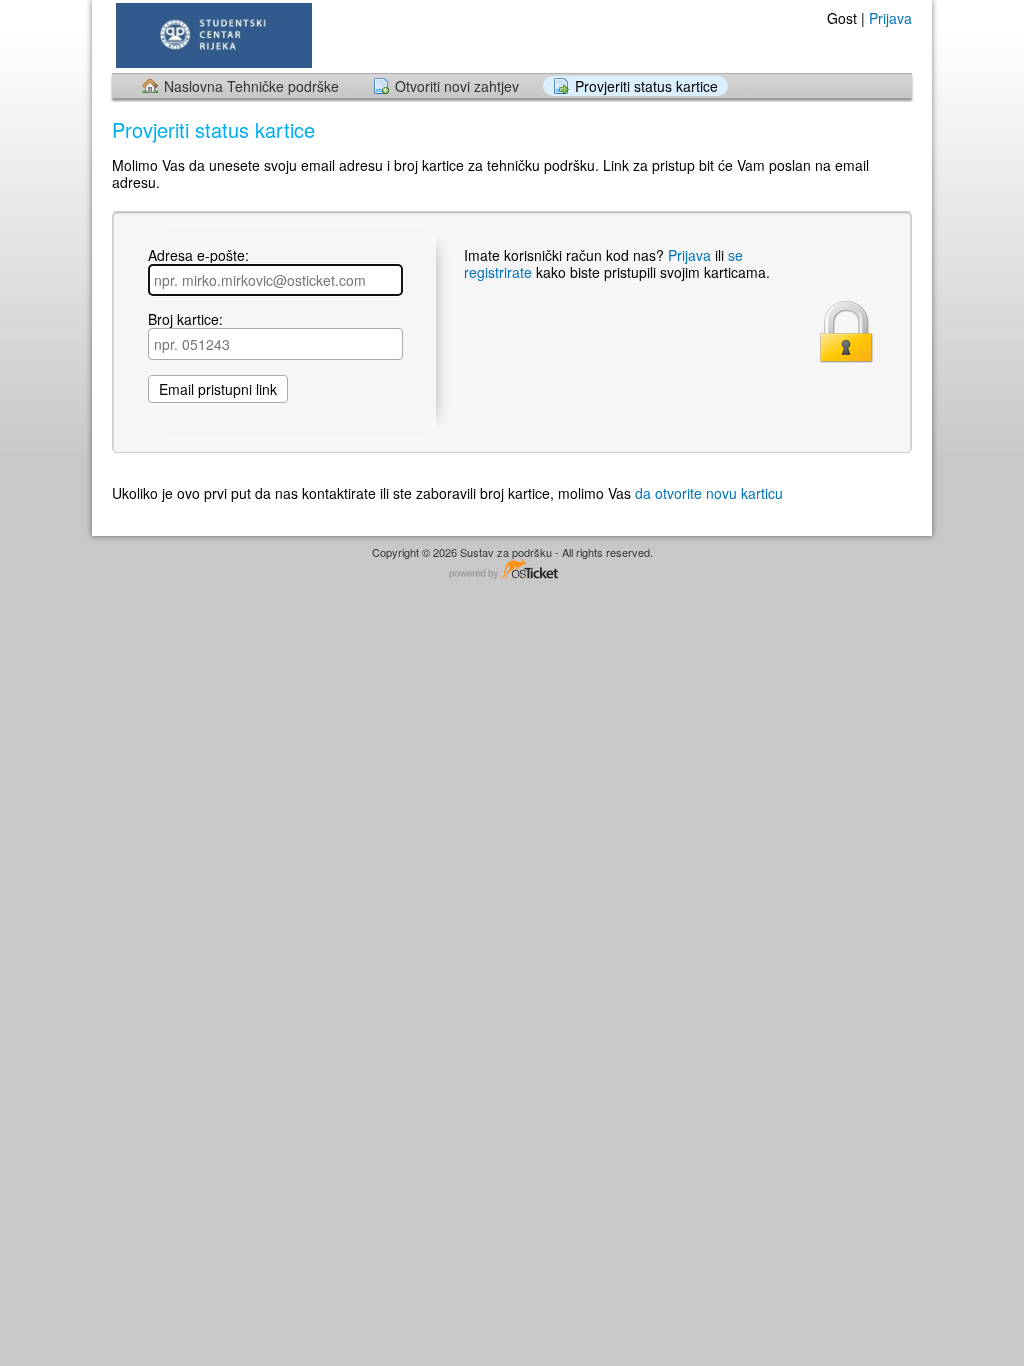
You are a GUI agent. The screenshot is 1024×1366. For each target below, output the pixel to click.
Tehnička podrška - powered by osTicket (512, 570)
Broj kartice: (185, 320)
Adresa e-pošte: (198, 256)
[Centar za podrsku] (212, 35)
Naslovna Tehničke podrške (251, 86)
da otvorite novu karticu (709, 493)
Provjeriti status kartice (646, 86)
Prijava (890, 18)
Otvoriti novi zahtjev (457, 86)
